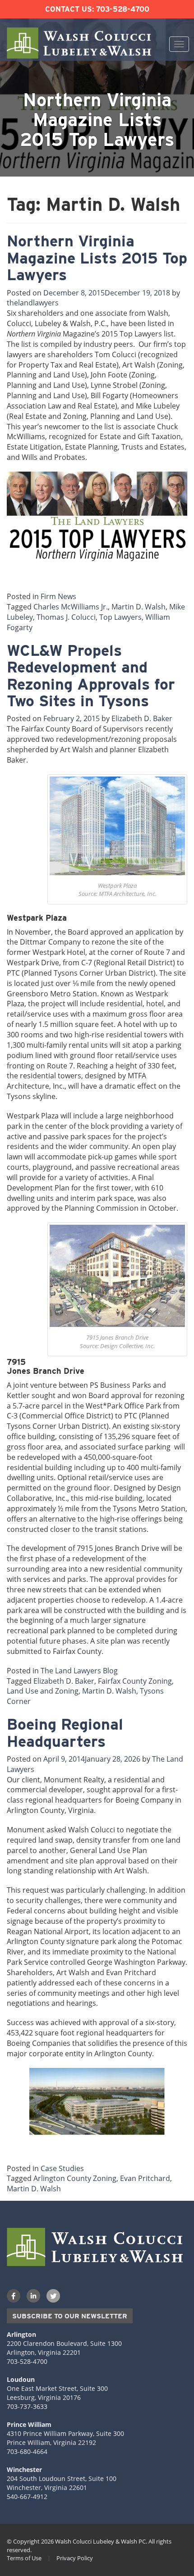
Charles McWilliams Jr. (71, 607)
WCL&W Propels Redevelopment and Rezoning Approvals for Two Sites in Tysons (91, 675)
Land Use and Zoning (43, 1691)
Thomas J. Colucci (66, 617)
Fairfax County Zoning (135, 1681)
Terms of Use (24, 2558)
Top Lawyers (120, 617)
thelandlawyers (33, 303)
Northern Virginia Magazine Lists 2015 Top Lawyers (97, 258)
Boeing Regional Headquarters (65, 1732)
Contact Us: (69, 9)
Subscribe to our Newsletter (70, 2316)
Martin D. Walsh (139, 607)
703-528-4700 (123, 9)
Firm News (58, 596)
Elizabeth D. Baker (142, 718)
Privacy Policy (75, 2558)
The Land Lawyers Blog (79, 1671)
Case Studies (62, 2168)
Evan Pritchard (145, 2178)
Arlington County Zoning (75, 2178)
